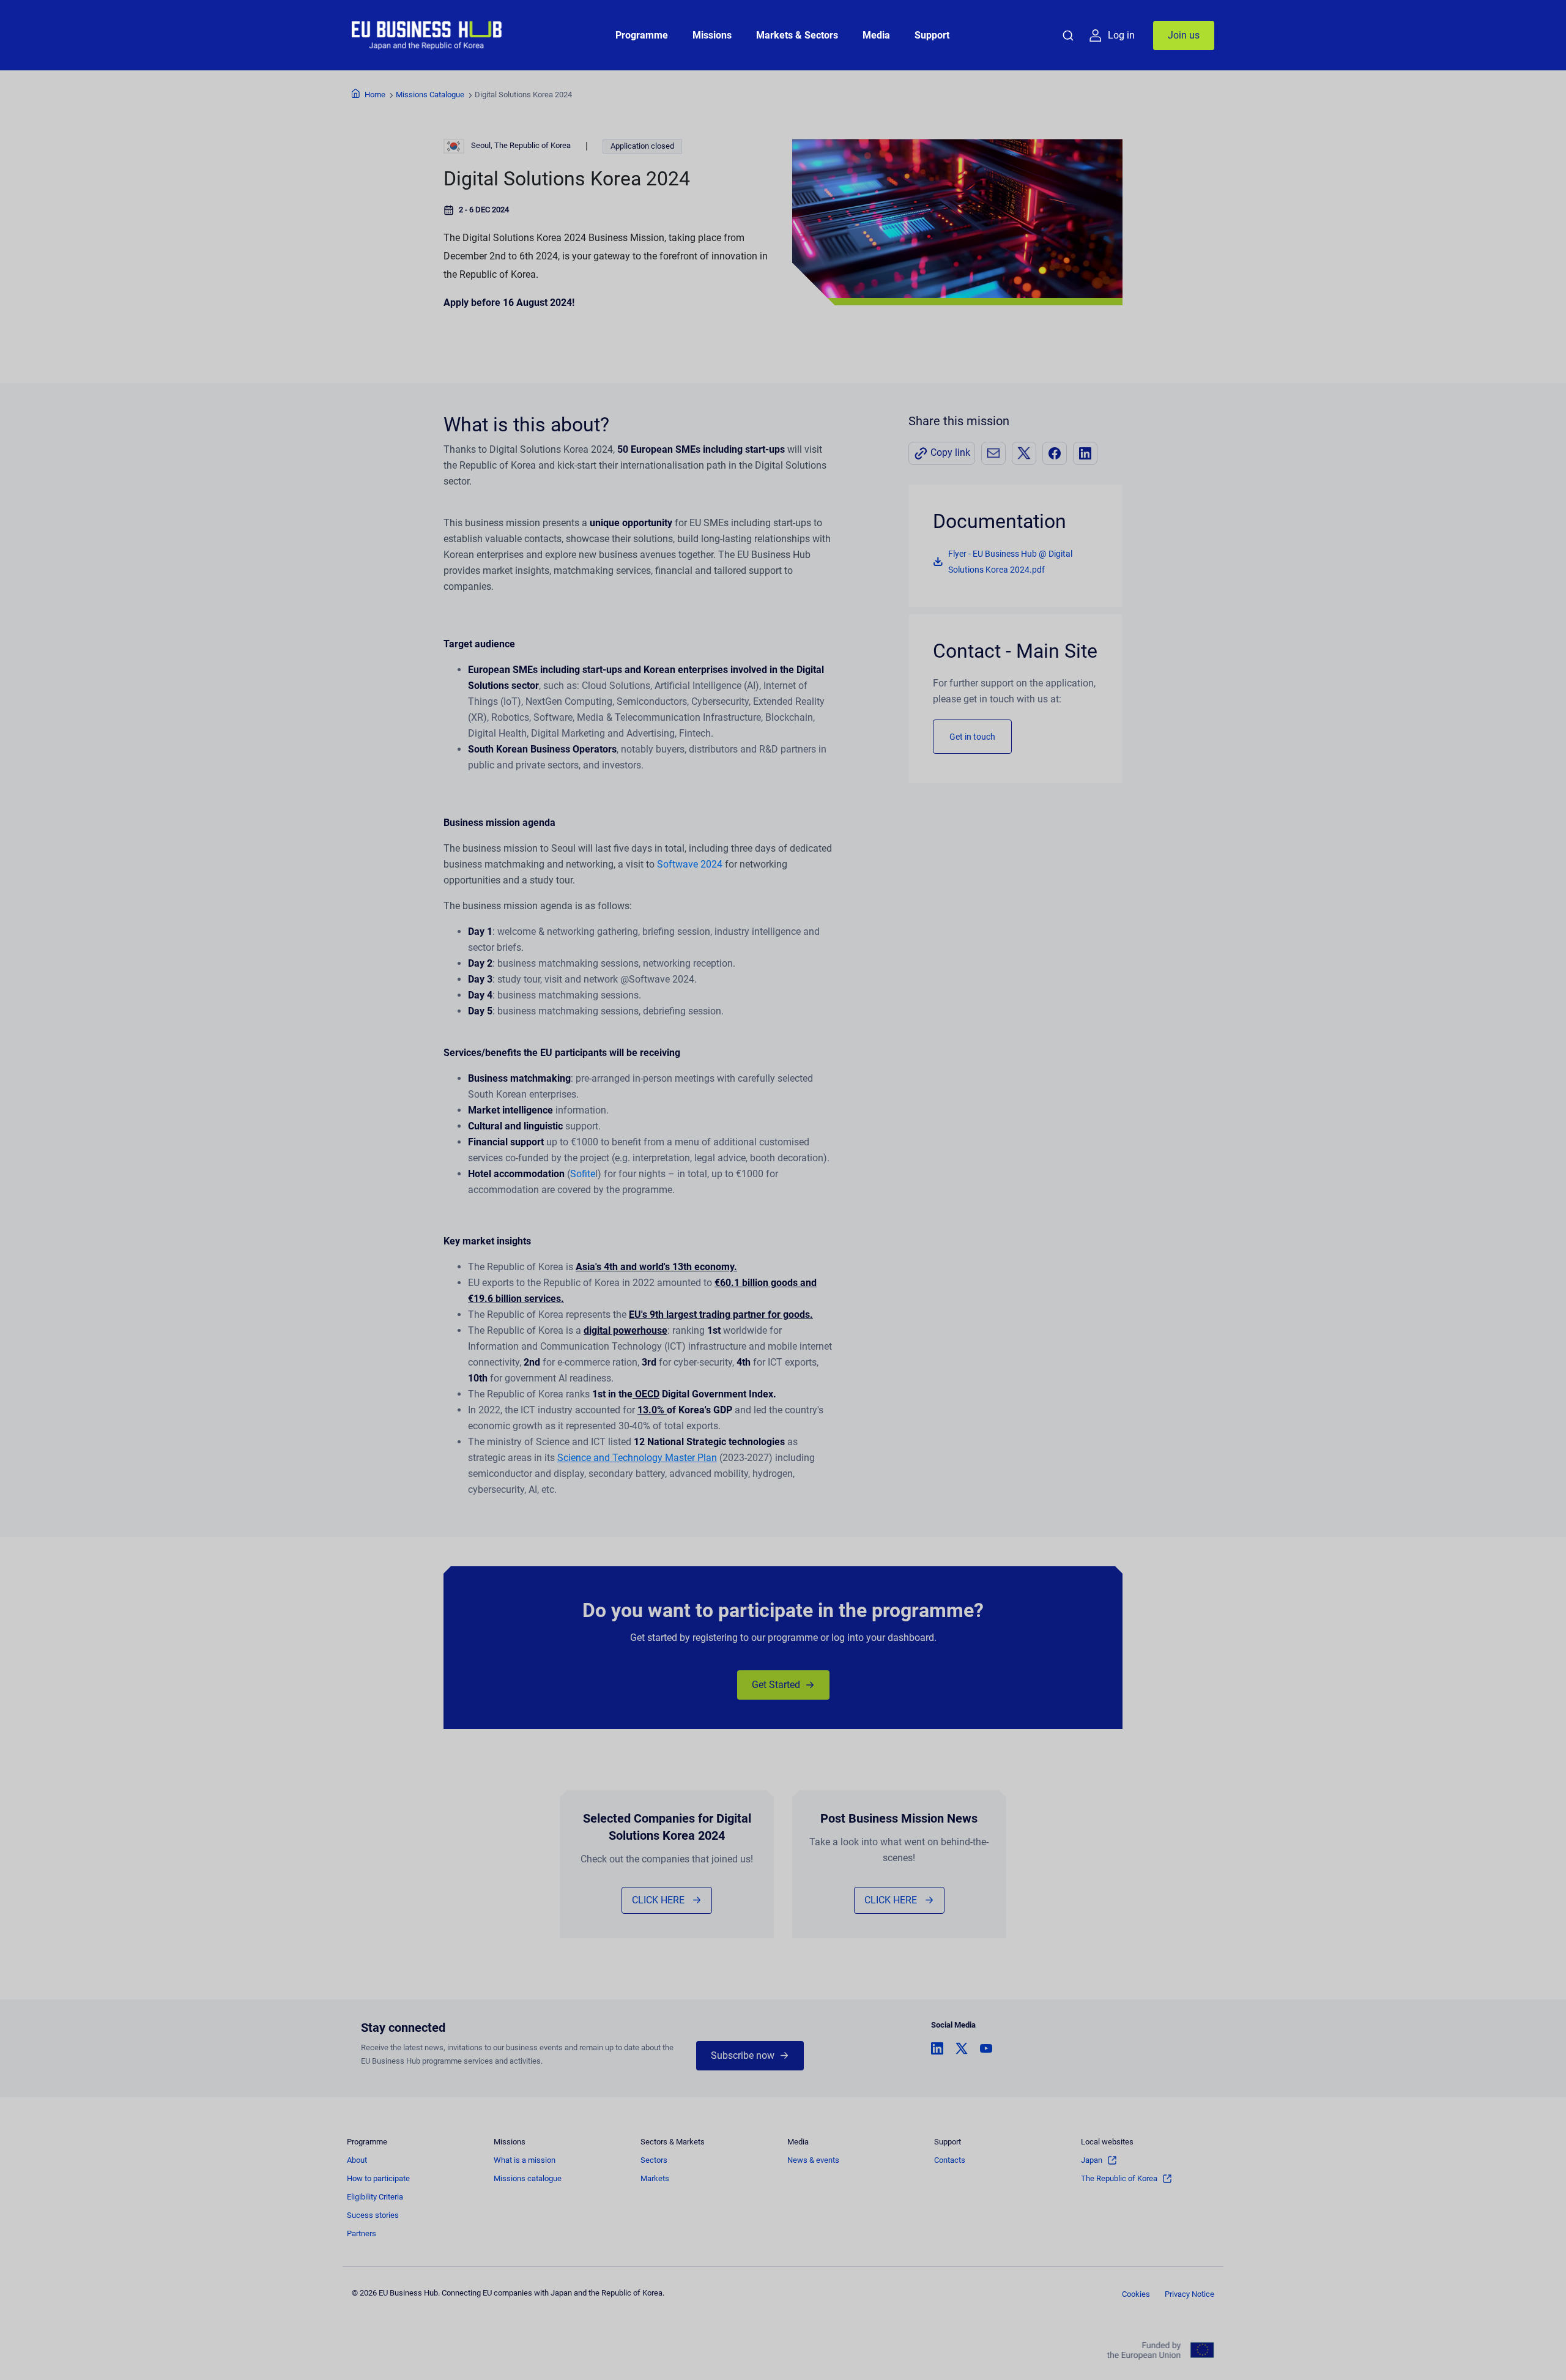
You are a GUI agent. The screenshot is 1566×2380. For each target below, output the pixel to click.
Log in (1121, 35)
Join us (1184, 35)
